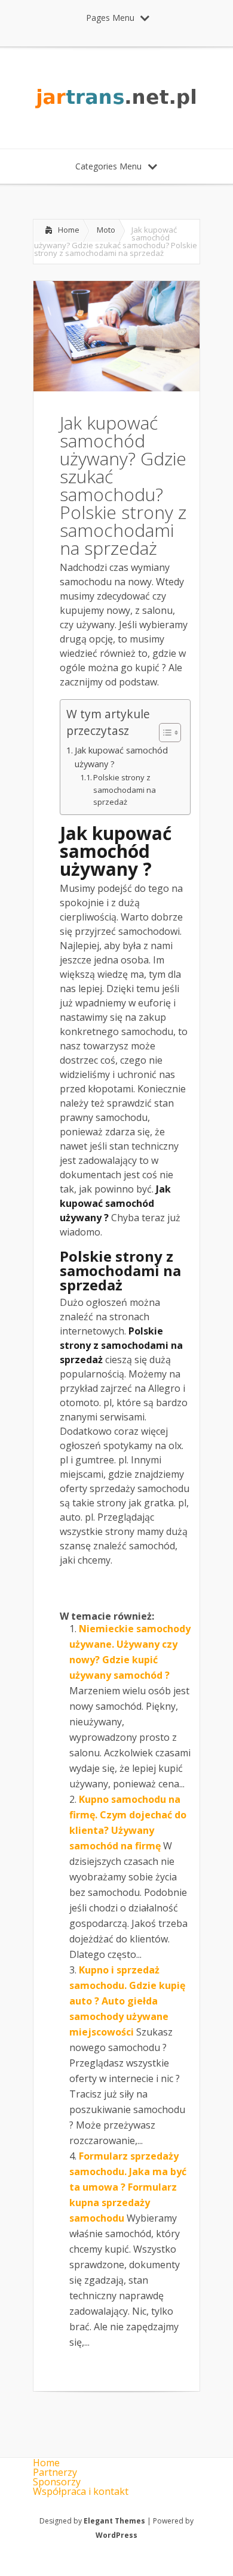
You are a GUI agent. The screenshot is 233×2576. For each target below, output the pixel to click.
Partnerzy (55, 2472)
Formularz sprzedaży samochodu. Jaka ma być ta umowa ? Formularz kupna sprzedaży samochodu (128, 2187)
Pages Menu (110, 18)
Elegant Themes (114, 2521)
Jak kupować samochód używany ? (121, 757)
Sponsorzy (57, 2482)
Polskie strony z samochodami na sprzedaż (125, 790)
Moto (106, 230)
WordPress (116, 2535)
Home (69, 230)
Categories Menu (108, 166)
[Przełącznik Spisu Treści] (164, 733)
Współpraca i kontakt (81, 2491)
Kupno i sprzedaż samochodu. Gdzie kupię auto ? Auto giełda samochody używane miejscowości (127, 2001)
